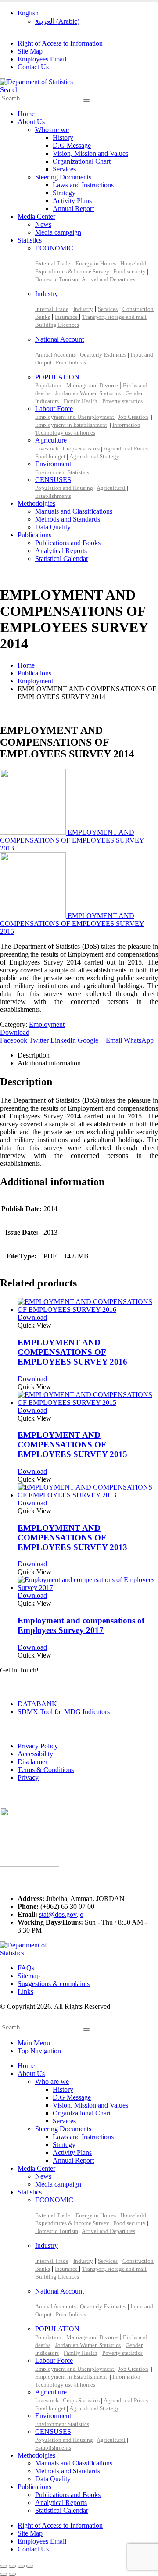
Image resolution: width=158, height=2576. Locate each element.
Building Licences (57, 325)
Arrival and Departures (108, 279)
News (43, 224)
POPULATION (57, 377)
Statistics (30, 240)
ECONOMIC (54, 248)
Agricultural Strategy (94, 456)
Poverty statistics (122, 401)
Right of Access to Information (60, 43)
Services (64, 169)
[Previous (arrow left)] (4, 2574)
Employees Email (42, 59)
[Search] (86, 100)
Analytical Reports (61, 551)
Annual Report (73, 209)
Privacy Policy (38, 1746)
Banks (43, 317)
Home (26, 114)
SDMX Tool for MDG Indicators (64, 1712)
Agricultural (111, 488)
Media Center (36, 216)
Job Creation (133, 417)
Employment (47, 1024)
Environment (53, 464)
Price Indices (71, 363)
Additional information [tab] (49, 1063)
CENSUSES (53, 480)
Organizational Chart (82, 161)
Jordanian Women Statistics (88, 393)
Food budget (50, 456)
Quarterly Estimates (103, 355)
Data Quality (53, 527)
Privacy (28, 1777)
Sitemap (29, 1976)
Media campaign (58, 232)
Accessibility (35, 1754)
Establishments (53, 496)
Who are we (52, 130)
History (63, 138)
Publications (34, 535)
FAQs (26, 1968)
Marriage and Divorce (92, 385)
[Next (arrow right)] (12, 2574)
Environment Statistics (62, 472)
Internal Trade (52, 309)
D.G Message (72, 145)
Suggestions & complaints (54, 1984)
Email (114, 1040)
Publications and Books (68, 543)
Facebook (14, 1040)
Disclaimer (32, 1762)
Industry (47, 294)
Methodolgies (36, 503)
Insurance (67, 317)
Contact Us (33, 67)
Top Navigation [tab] (39, 2051)
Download (15, 1032)
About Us (31, 122)
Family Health (81, 401)
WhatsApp (139, 1040)
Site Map (30, 51)
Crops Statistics (81, 448)
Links (25, 1992)
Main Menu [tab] (34, 2043)
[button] (9, 90)
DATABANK (37, 1704)
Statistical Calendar (62, 559)
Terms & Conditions (46, 1770)
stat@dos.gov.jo (61, 1914)
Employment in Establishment (71, 425)
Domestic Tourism (57, 279)
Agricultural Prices (126, 448)
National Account (59, 339)
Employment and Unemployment (75, 417)
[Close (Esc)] (30, 2566)
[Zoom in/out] (4, 2566)
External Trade (53, 263)
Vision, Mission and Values (90, 153)
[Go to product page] (88, 1306)
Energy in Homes (96, 263)
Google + (91, 1040)
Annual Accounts (56, 355)
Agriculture (51, 440)
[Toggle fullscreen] (12, 2566)
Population (48, 385)
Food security (129, 271)
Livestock (47, 448)
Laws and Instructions (83, 185)
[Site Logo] (36, 82)
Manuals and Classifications (74, 511)
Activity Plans (72, 201)
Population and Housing (64, 488)
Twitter (39, 1040)
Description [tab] (34, 1055)
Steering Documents (63, 177)
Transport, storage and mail (114, 317)
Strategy (64, 193)
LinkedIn (63, 1040)
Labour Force (54, 409)
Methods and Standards (68, 519)
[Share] (21, 2566)
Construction (138, 309)
